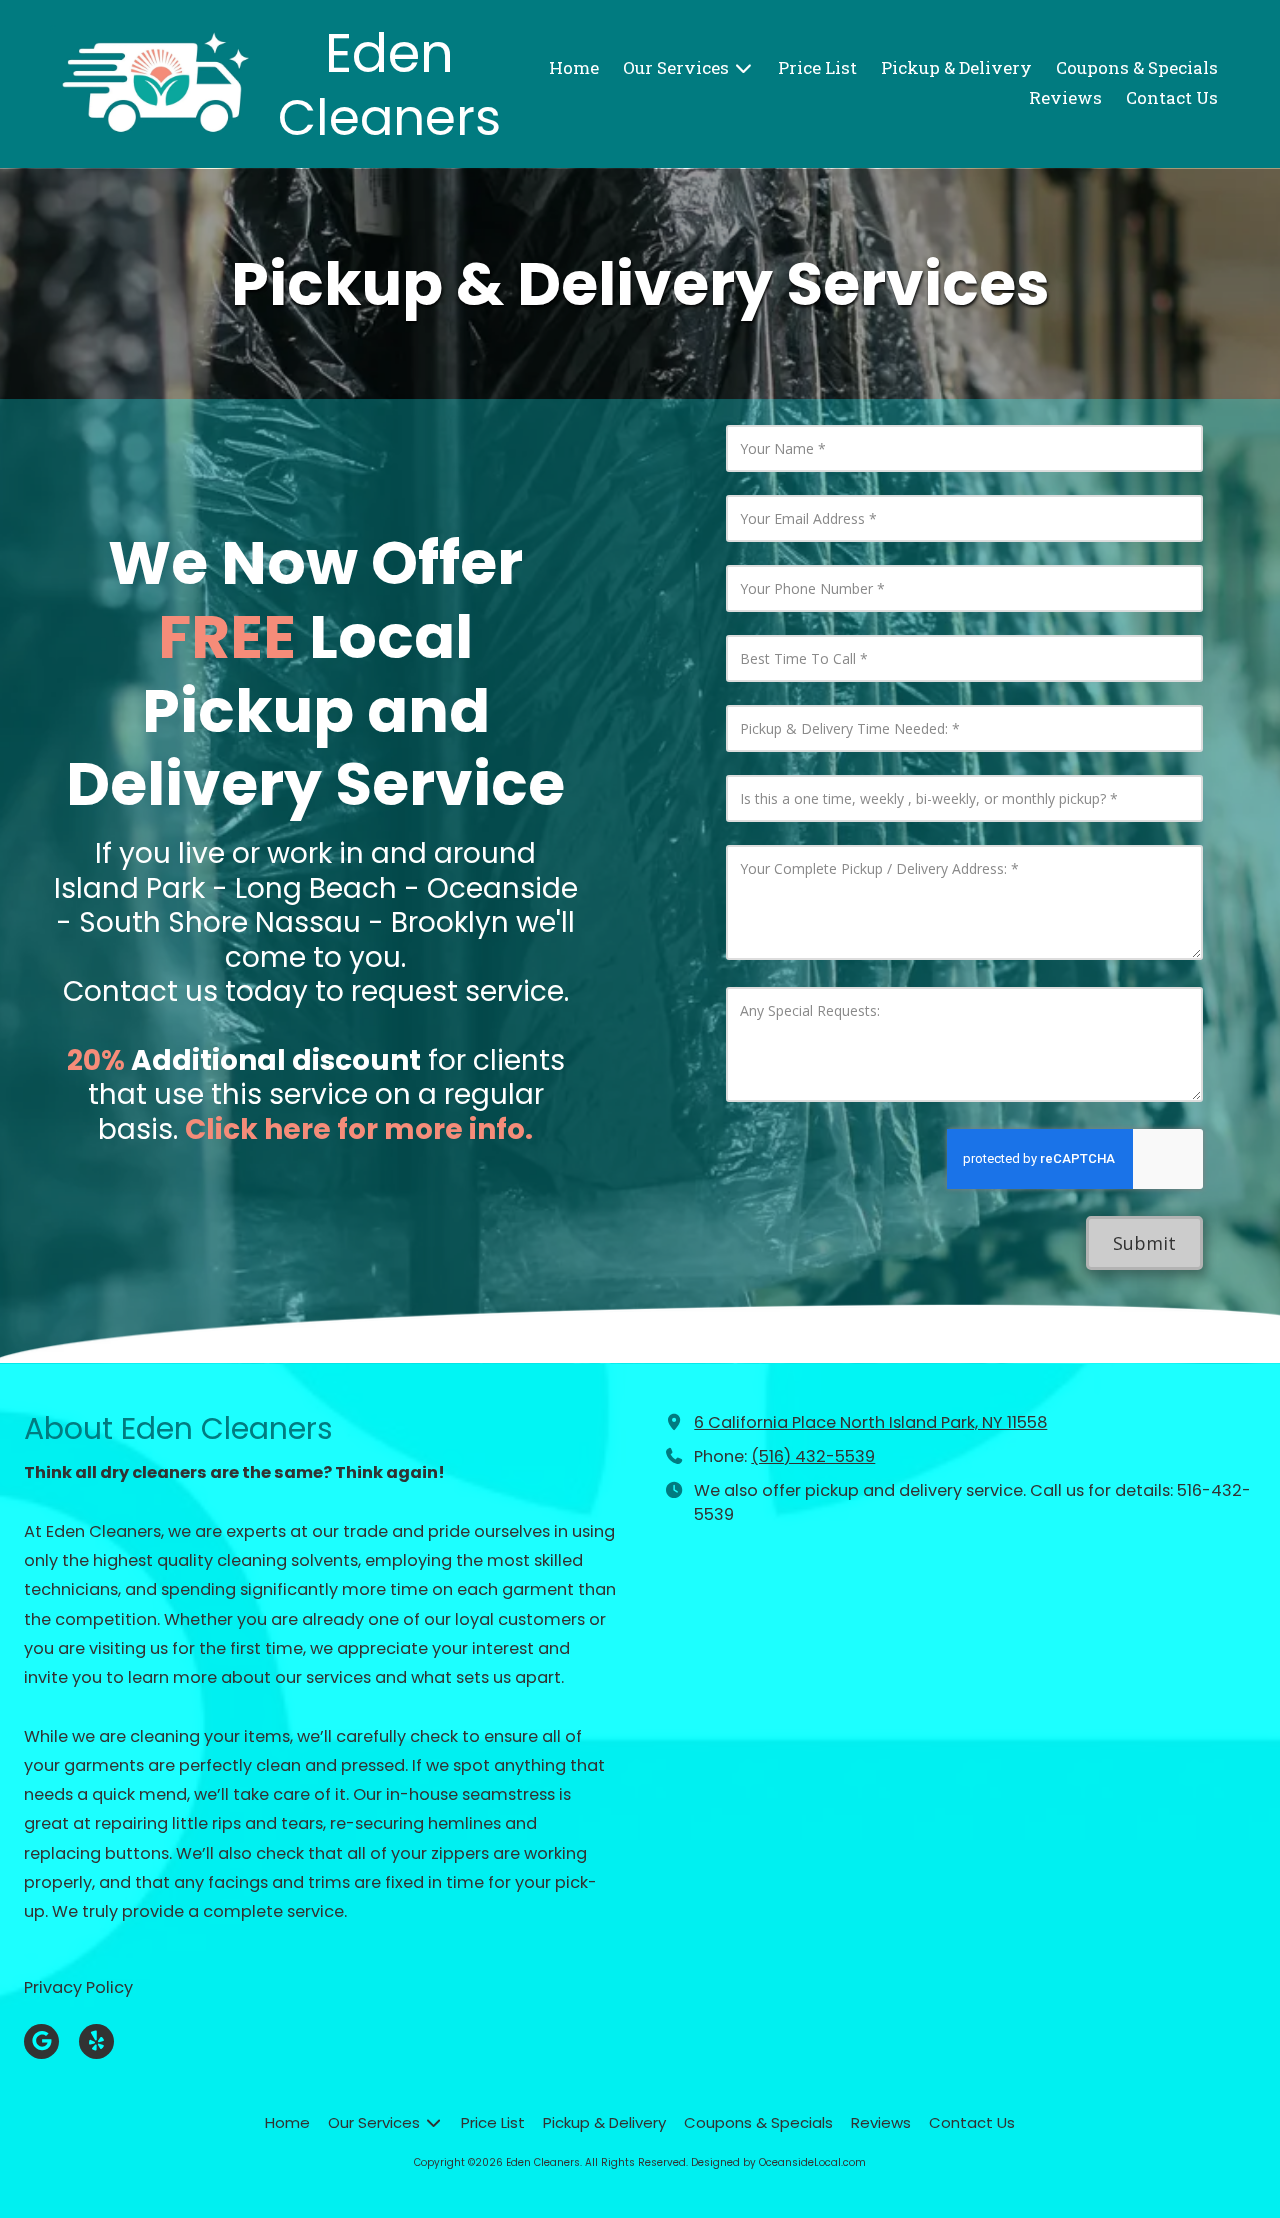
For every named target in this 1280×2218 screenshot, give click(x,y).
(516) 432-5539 (813, 1456)
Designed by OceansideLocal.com (778, 2162)
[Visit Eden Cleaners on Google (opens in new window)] (41, 2041)
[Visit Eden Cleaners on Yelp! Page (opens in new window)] (96, 2041)
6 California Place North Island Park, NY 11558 (870, 1422)
